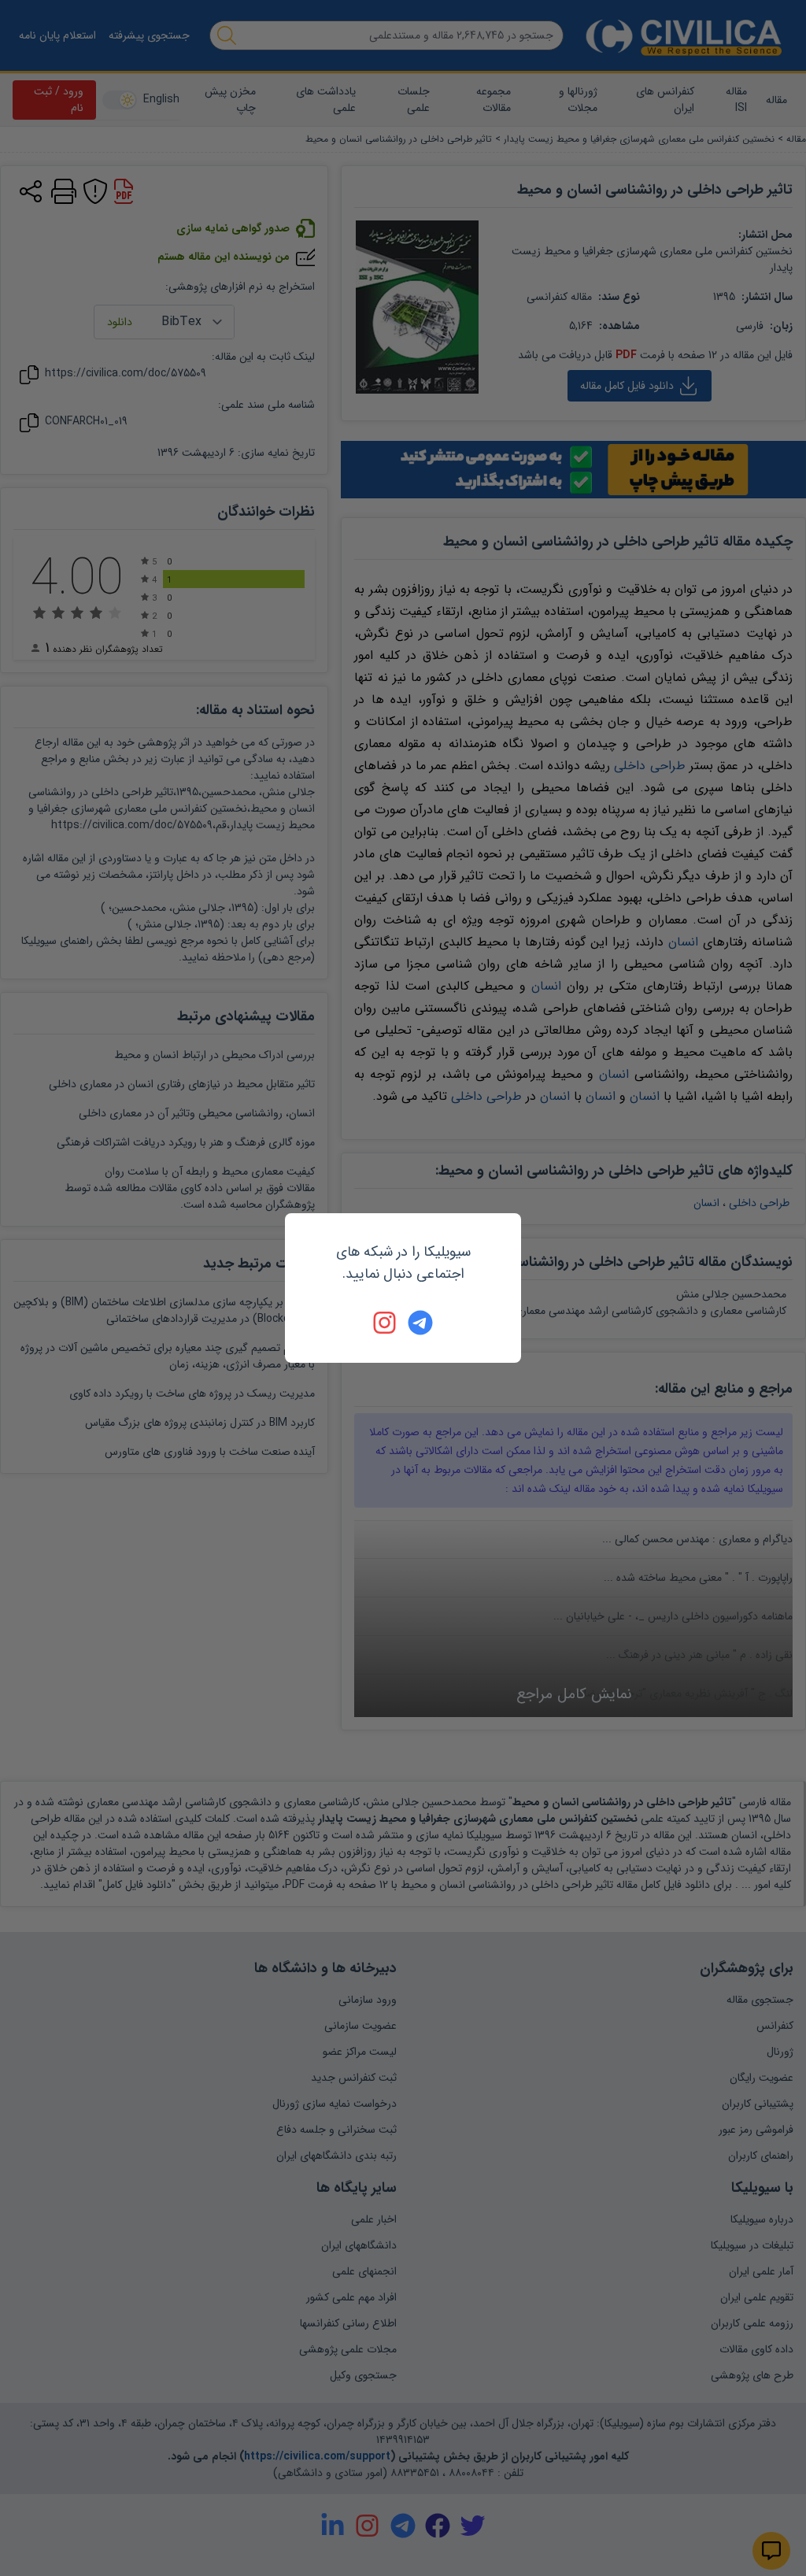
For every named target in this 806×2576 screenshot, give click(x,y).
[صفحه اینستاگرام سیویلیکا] (386, 1323)
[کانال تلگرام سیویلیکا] (420, 1323)
